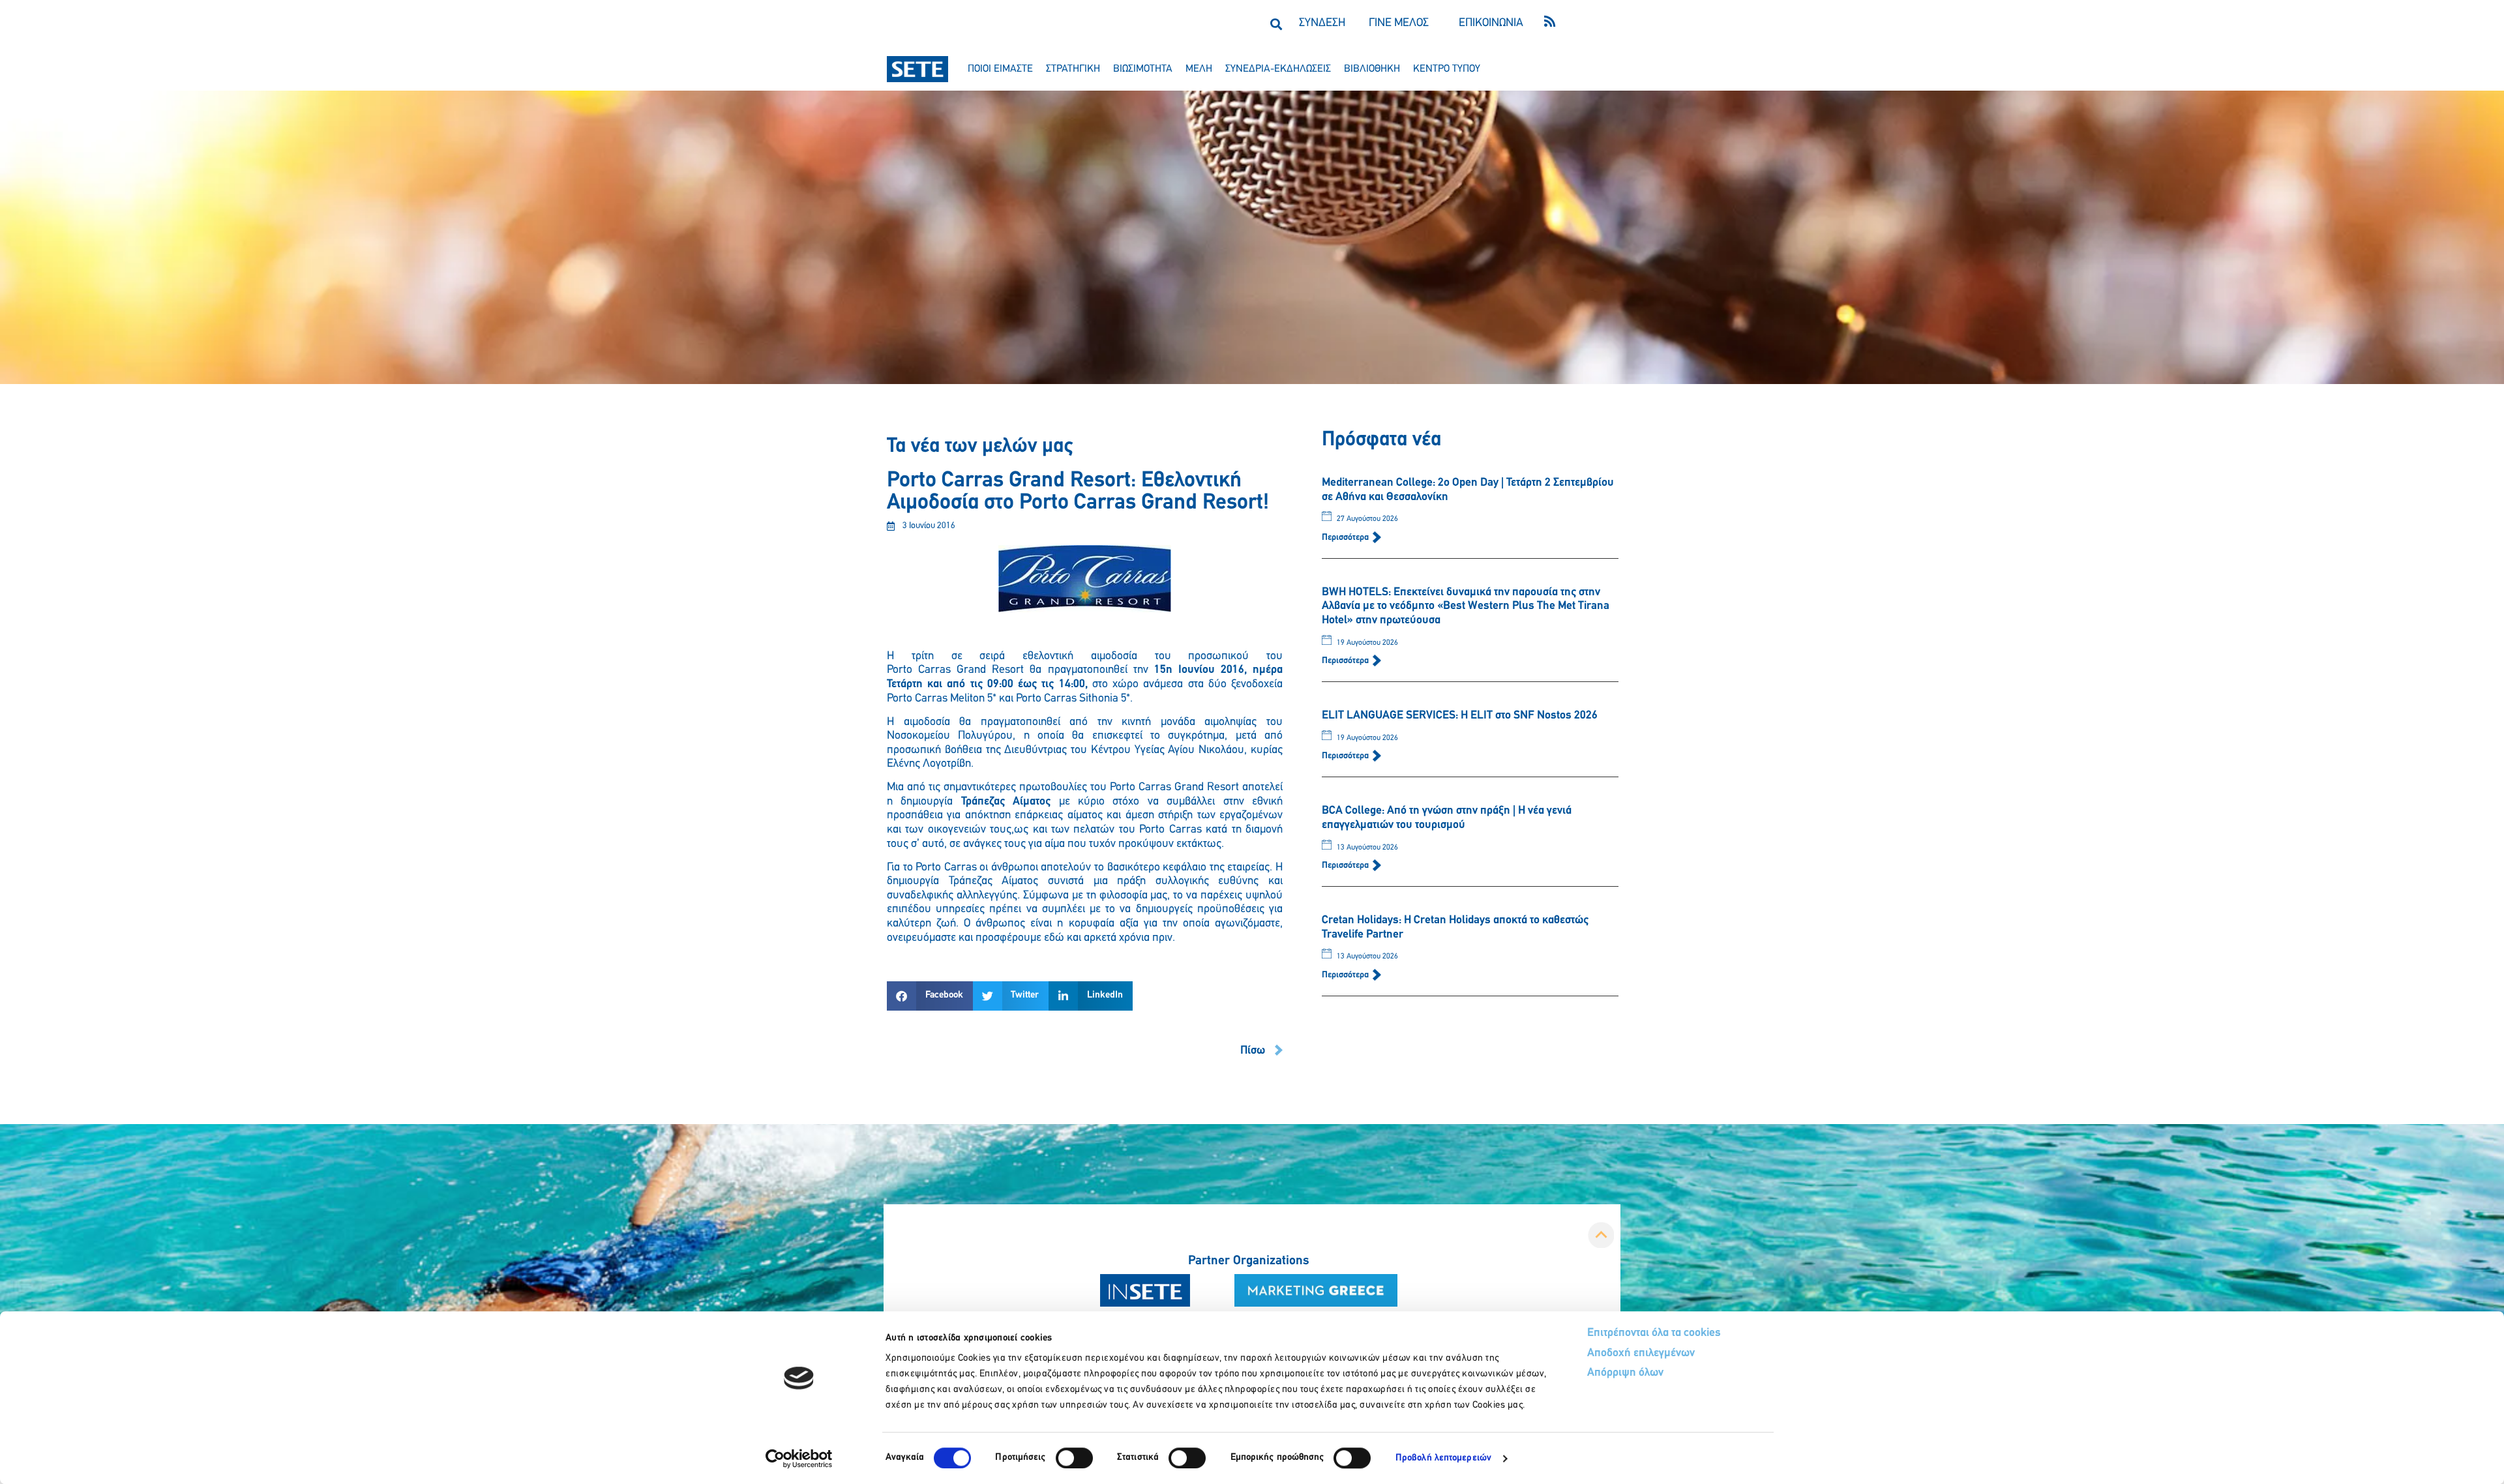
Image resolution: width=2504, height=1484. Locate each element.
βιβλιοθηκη (1372, 69)
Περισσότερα (1346, 538)
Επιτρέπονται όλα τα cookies (1654, 1333)
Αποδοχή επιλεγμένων (1641, 1354)
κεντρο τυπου (1447, 69)
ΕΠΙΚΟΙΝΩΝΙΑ (1491, 23)
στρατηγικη (1073, 69)
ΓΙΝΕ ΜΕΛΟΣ (1399, 23)
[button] (1276, 24)
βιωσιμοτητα (1143, 69)
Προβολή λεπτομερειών (1443, 1458)
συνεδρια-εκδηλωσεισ (1278, 69)
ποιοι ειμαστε (1000, 69)
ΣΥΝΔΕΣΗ (1322, 23)
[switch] (1074, 1458)
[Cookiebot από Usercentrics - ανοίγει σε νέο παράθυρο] (799, 1459)
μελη (1199, 69)
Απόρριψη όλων (1625, 1373)
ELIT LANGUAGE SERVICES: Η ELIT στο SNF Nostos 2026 (1460, 716)
